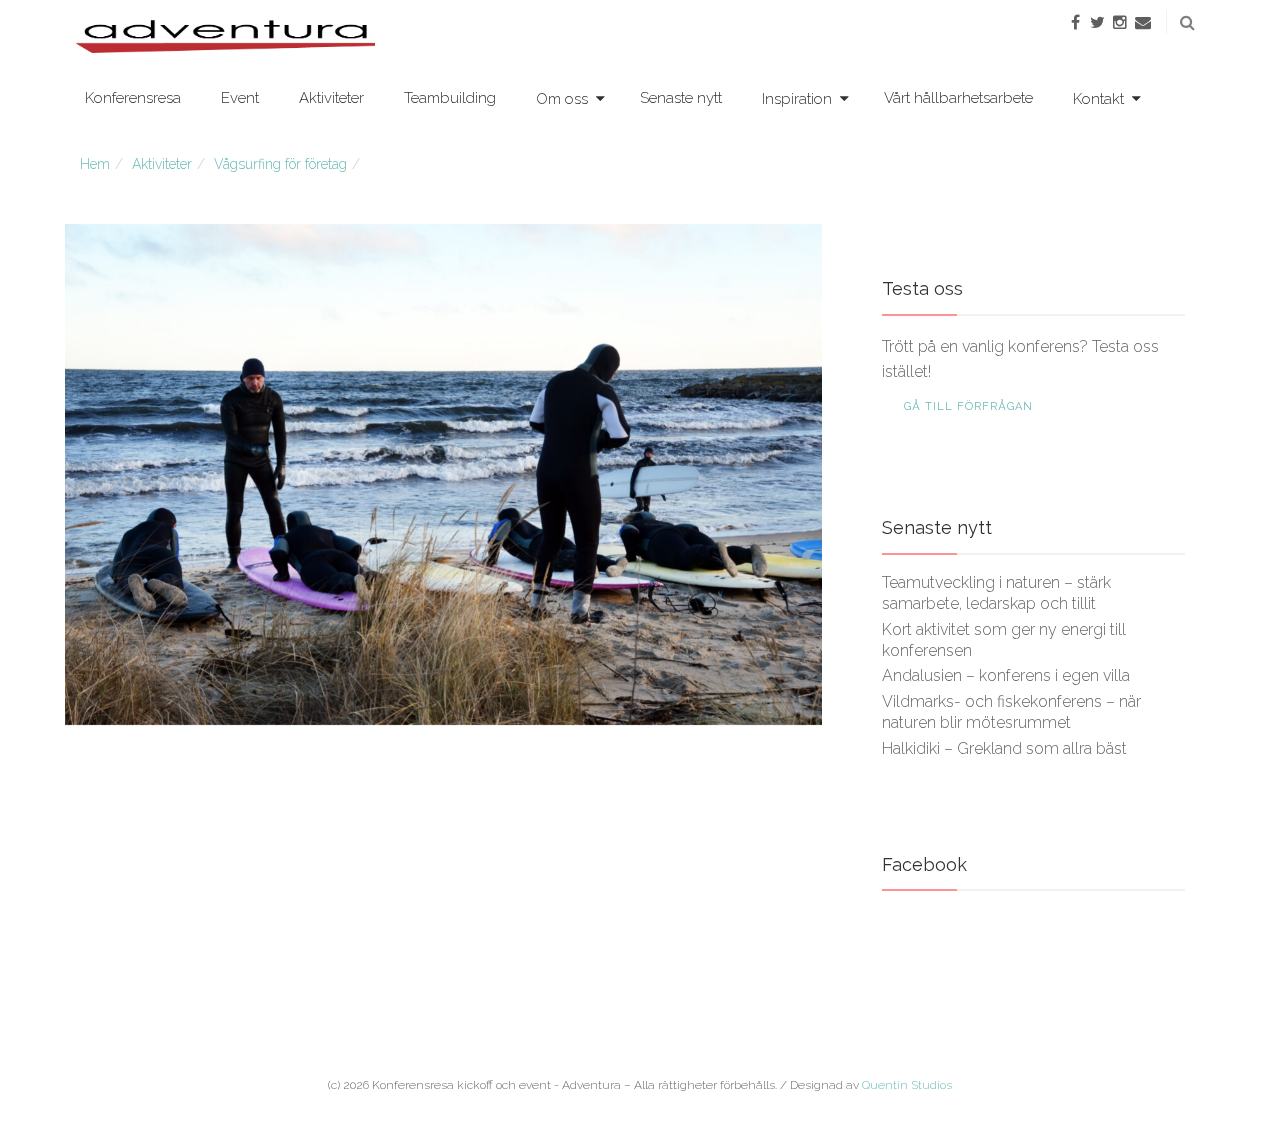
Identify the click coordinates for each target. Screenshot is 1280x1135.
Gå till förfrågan (968, 406)
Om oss (562, 99)
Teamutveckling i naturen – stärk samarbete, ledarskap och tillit (996, 593)
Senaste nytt (681, 98)
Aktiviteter (331, 98)
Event (240, 98)
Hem (95, 164)
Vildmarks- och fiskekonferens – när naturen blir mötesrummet (1011, 712)
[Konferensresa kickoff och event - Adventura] (225, 35)
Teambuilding (450, 98)
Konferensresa (133, 98)
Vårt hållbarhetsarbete (958, 98)
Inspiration (797, 99)
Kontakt (1098, 99)
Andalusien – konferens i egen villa (1006, 675)
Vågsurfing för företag (280, 164)
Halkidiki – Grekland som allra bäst (1004, 748)
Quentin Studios (907, 1085)
